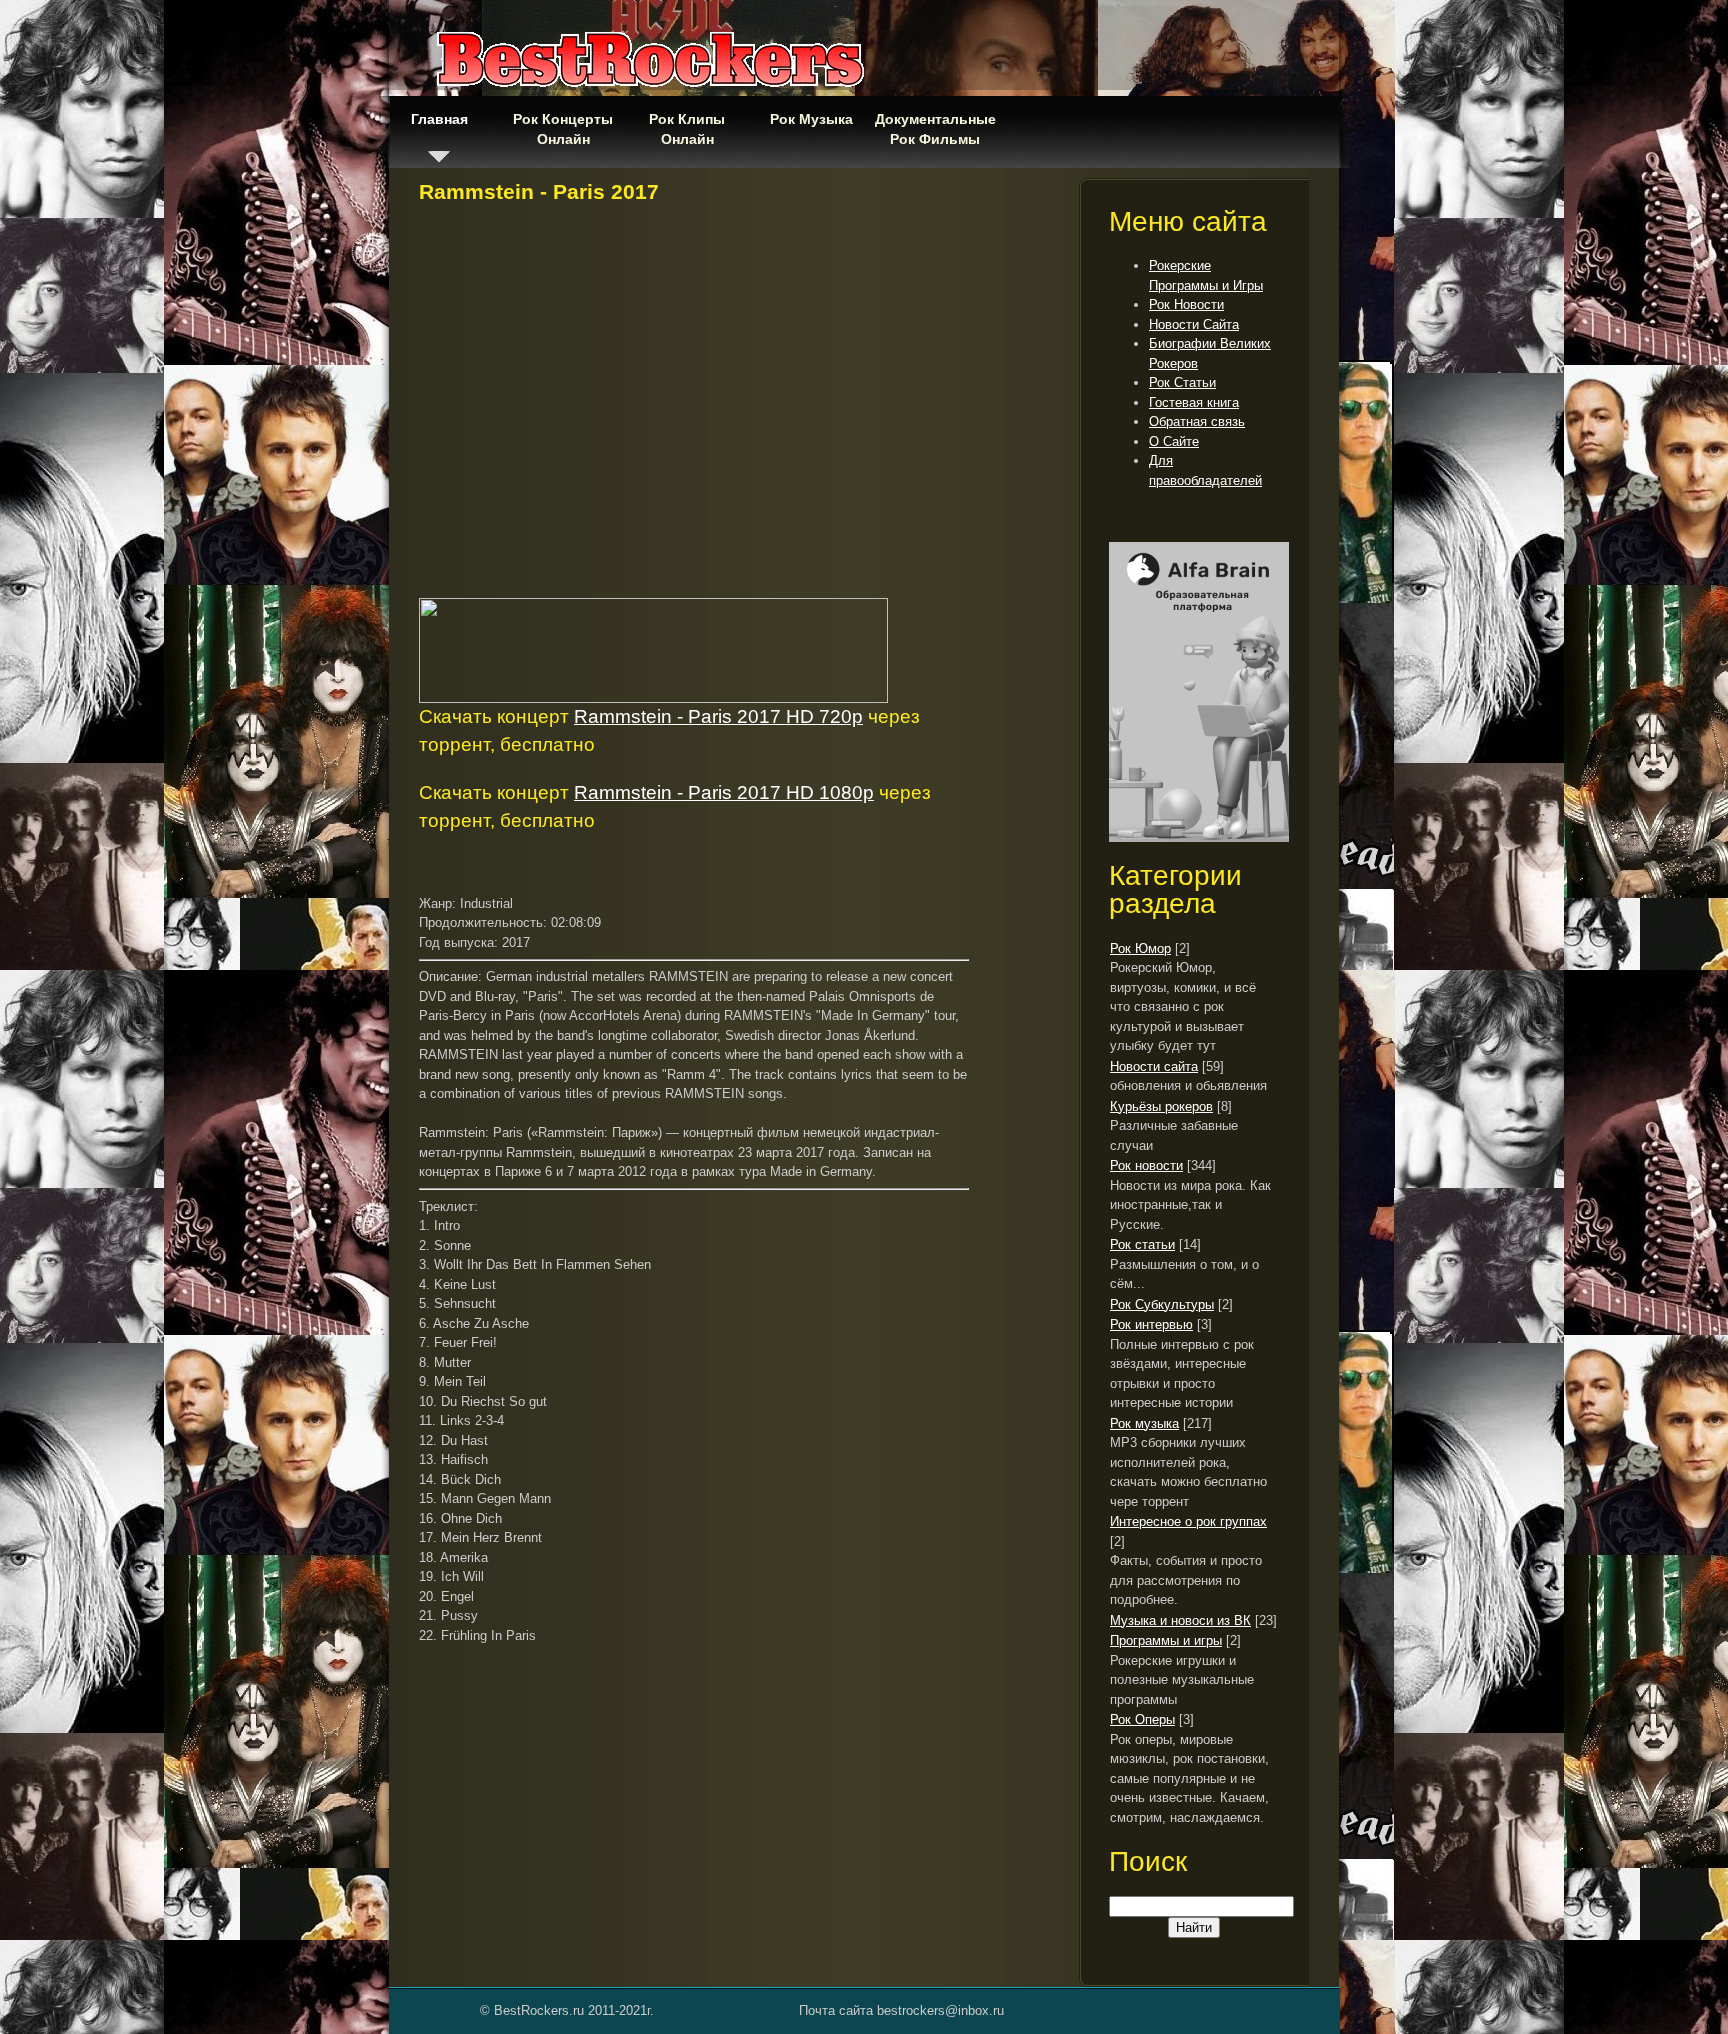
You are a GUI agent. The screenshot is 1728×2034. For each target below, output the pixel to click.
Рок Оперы (1142, 1719)
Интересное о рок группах (1188, 1521)
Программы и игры (1166, 1640)
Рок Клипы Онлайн (687, 129)
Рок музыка (1144, 1423)
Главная (439, 119)
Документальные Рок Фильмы (935, 129)
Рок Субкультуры (1162, 1304)
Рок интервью (1151, 1324)
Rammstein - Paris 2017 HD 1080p (724, 792)
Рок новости (1146, 1165)
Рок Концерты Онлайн (563, 129)
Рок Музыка (811, 119)
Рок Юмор (1140, 948)
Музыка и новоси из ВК (1180, 1620)
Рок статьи (1142, 1244)
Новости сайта (1154, 1066)
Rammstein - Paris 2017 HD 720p (718, 716)
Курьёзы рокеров (1161, 1106)
